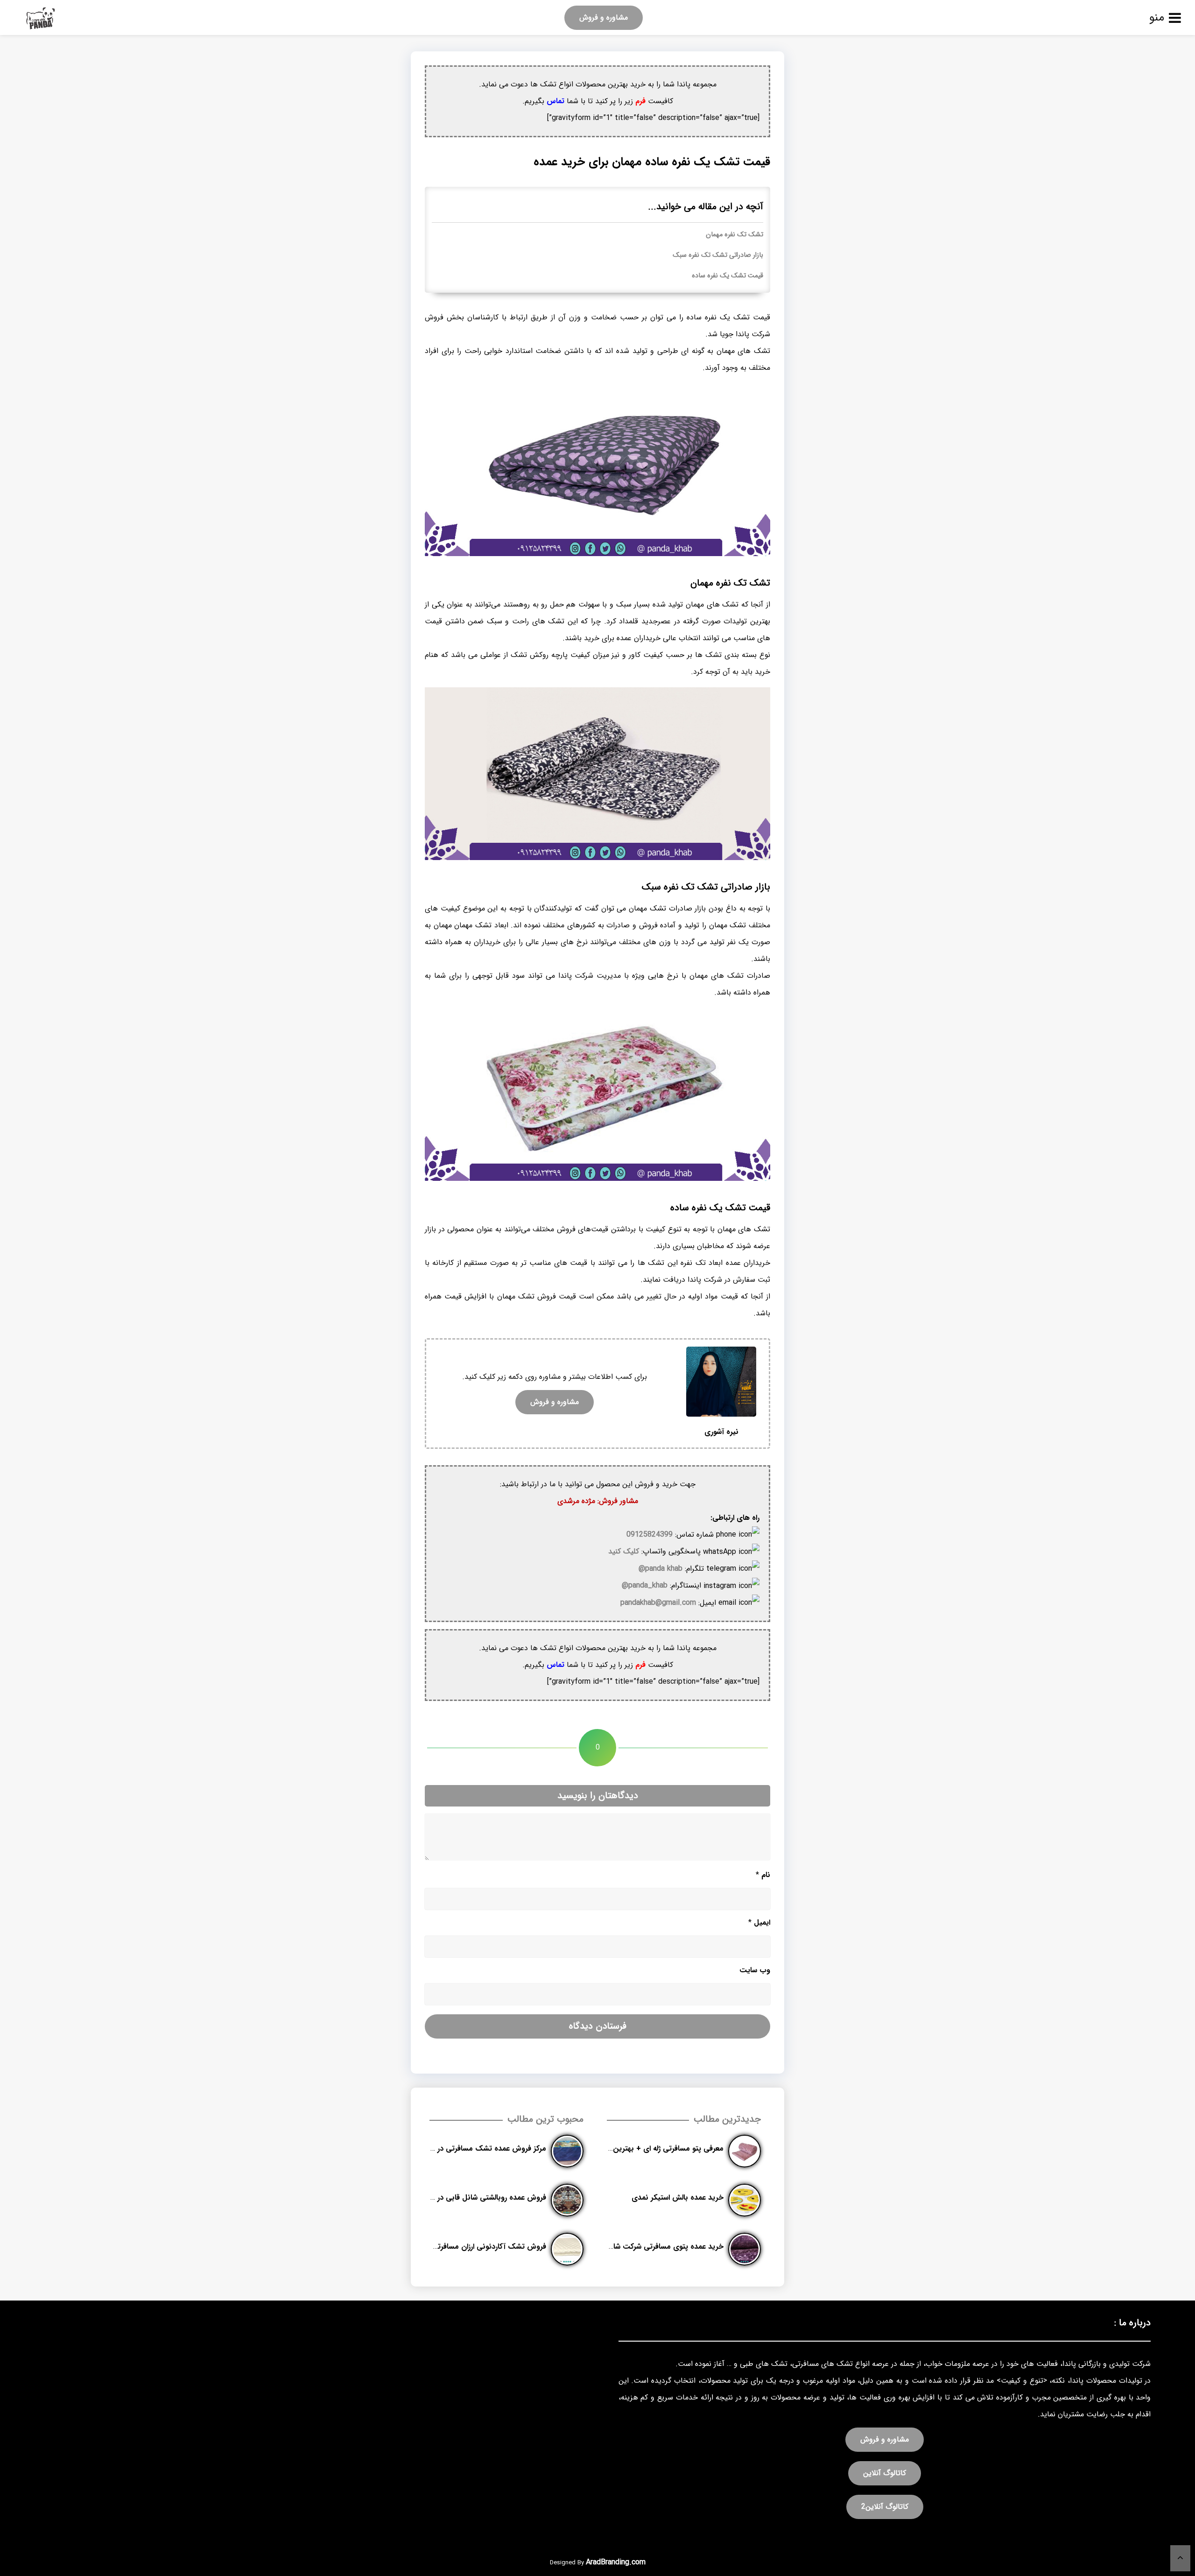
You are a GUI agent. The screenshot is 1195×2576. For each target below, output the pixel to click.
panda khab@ (661, 1569)
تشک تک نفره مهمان (735, 235)
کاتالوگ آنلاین (885, 2473)
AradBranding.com (616, 2562)
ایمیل (759, 1923)
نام (763, 1875)
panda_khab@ (645, 1585)
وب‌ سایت (755, 1970)
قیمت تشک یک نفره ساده (728, 276)
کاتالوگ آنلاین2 (885, 2507)
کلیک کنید (624, 1551)
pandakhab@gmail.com (658, 1603)
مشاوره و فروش (604, 18)
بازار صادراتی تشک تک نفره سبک (718, 255)
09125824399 (650, 1535)
